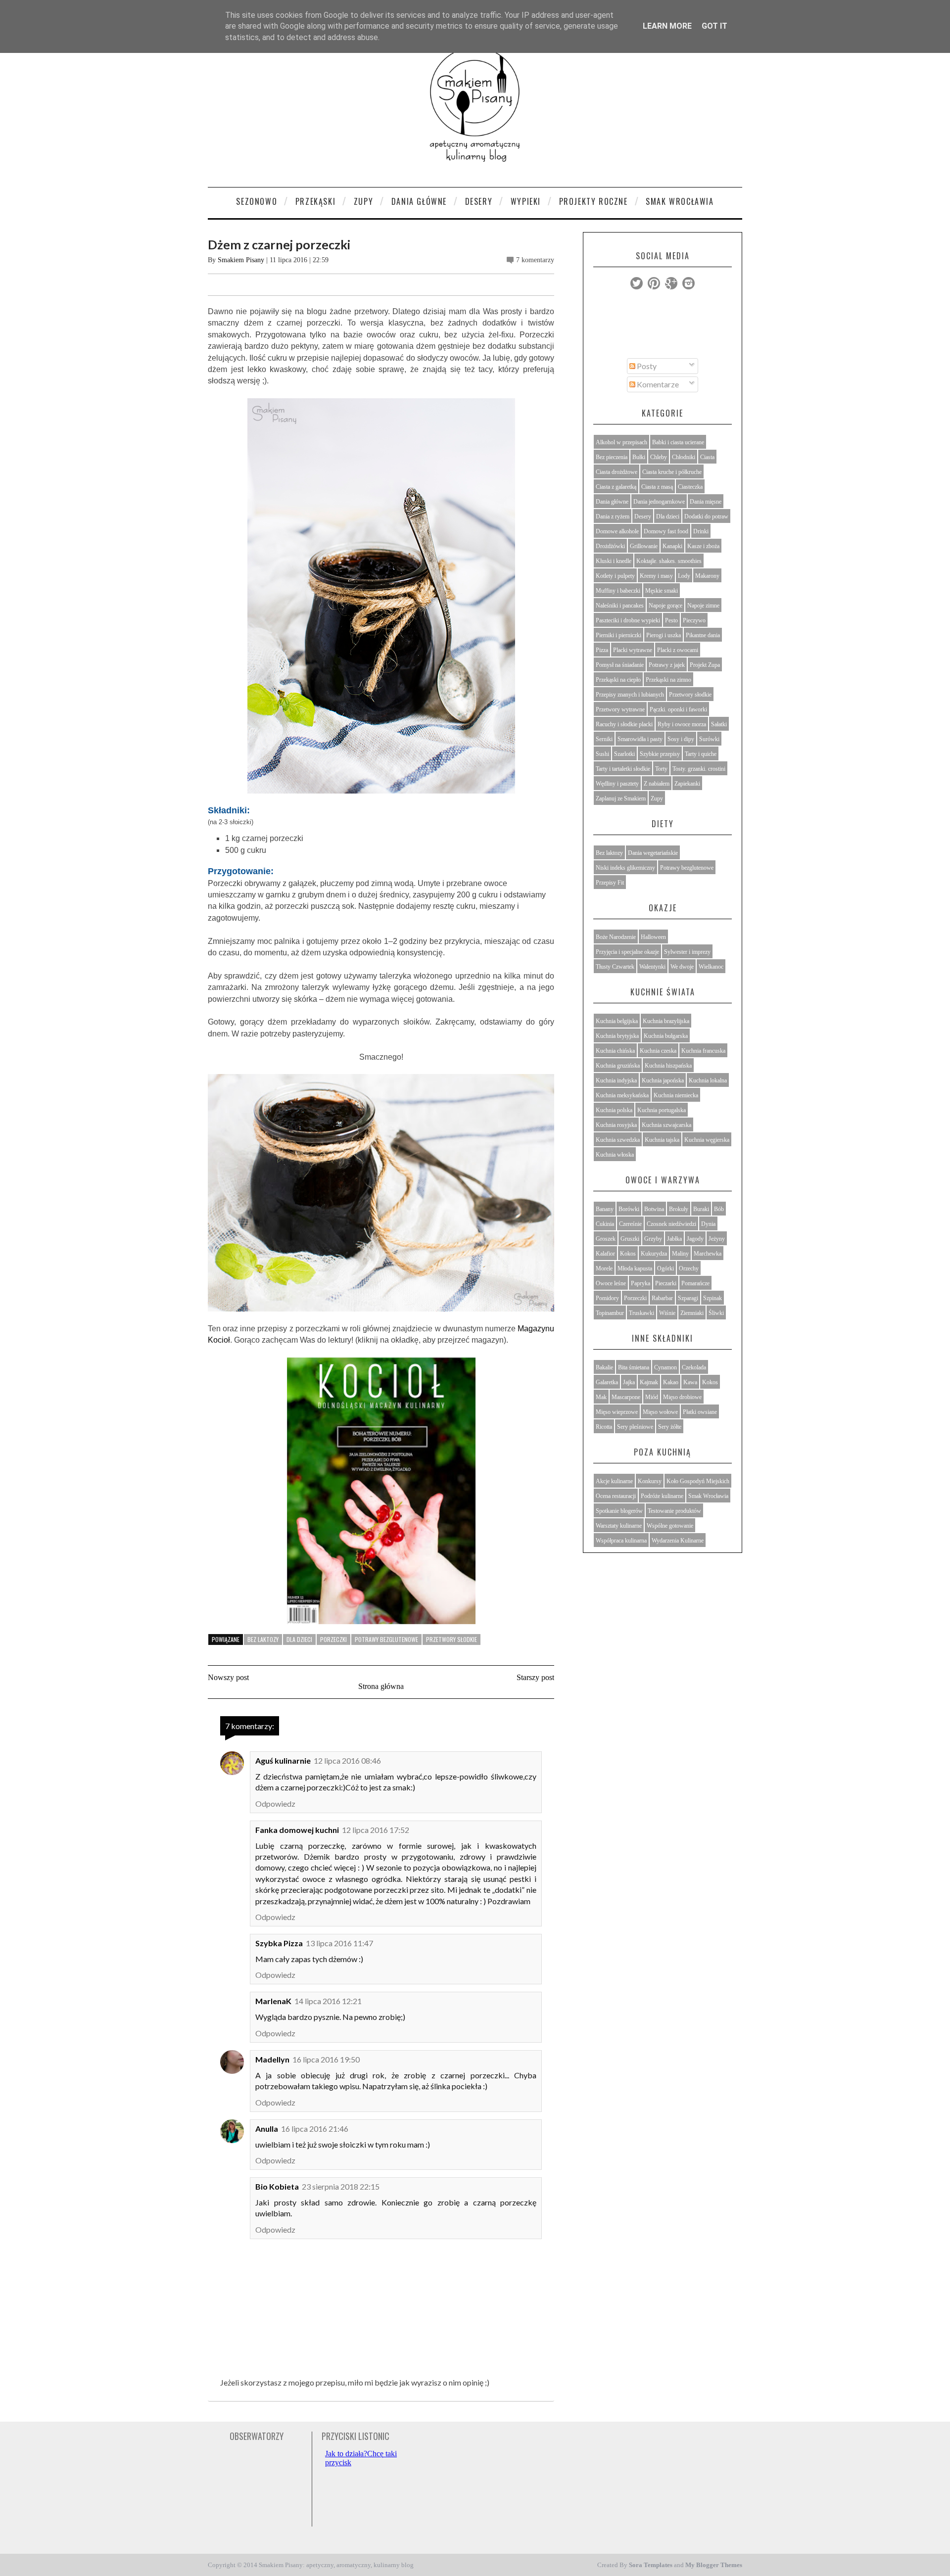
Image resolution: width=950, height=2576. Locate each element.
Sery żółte (670, 1427)
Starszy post (535, 1677)
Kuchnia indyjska (616, 1080)
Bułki (639, 457)
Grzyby (653, 1239)
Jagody (695, 1239)
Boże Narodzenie (616, 937)
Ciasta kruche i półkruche (672, 472)
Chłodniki (684, 457)
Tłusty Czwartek (615, 967)
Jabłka (674, 1239)
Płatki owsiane (700, 1412)
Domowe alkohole (617, 531)
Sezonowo (257, 201)
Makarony (707, 576)
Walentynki (652, 967)
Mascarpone (626, 1397)
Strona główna (381, 1686)
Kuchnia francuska (703, 1051)
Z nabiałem (657, 784)
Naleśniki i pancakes (620, 606)
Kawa (690, 1382)
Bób (719, 1209)
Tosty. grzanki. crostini (699, 769)
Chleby (659, 457)
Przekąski (315, 201)
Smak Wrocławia (680, 201)
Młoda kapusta (635, 1268)
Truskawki (641, 1313)
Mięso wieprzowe (617, 1412)
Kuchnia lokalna (708, 1080)
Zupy (363, 201)
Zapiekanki (687, 784)
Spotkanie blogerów (619, 1511)
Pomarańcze (695, 1283)
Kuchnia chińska (615, 1051)
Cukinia (605, 1224)
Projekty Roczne (594, 201)
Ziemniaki (692, 1313)
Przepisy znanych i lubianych (630, 695)
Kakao (671, 1382)
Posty (646, 366)
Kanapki (672, 546)
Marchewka (708, 1254)
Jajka (629, 1382)
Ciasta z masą (657, 487)
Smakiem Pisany (241, 260)
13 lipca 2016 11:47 (339, 1943)
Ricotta (604, 1427)
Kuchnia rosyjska (616, 1125)
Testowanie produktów (674, 1511)
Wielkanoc (711, 967)
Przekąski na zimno (668, 680)
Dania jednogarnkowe (659, 502)
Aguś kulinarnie (283, 1760)
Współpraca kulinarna (621, 1541)
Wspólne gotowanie (670, 1526)
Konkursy (650, 1481)
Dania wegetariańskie (653, 853)
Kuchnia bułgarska (666, 1036)
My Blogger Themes (714, 2565)
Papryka (641, 1283)
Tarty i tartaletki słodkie (623, 769)
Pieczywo (694, 620)
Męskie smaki (662, 591)
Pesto (671, 620)
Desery (479, 201)
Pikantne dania (703, 635)
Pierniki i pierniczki (618, 635)
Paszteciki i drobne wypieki (628, 620)
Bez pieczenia (612, 457)
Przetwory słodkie (451, 1639)
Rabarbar (662, 1298)
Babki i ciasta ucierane (678, 442)
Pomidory (607, 1298)
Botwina (654, 1209)
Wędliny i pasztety (617, 784)
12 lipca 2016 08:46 (347, 1760)
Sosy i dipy (681, 739)
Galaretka (607, 1382)
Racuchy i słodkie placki (624, 724)
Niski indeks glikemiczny (625, 868)
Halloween (653, 937)
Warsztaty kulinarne (619, 1526)
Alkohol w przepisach (621, 442)
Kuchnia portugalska (662, 1110)
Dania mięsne (706, 502)
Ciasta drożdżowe (617, 472)
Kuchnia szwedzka (618, 1140)
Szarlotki (624, 754)
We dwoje (682, 967)
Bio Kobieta (277, 2186)
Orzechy (689, 1268)
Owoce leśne (611, 1283)
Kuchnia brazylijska (666, 1021)
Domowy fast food (666, 531)
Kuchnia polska (614, 1110)
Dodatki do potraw (706, 516)
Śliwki (716, 1313)
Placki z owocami (678, 650)
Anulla (267, 2129)
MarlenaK (273, 2001)
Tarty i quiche (701, 754)
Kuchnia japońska (663, 1080)
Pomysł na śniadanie (620, 665)
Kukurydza (654, 1254)
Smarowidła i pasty (640, 739)
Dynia (708, 1224)
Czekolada (694, 1367)
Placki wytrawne (633, 650)
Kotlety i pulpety (615, 576)
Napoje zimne (703, 606)
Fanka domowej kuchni (297, 1830)
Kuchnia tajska (662, 1140)
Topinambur (610, 1313)
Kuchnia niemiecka (676, 1095)
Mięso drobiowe (682, 1397)
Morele (604, 1268)
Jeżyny (717, 1239)
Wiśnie (667, 1313)
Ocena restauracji (616, 1496)
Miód (652, 1397)
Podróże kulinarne (662, 1496)
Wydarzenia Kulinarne (678, 1541)
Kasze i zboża (703, 546)
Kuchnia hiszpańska (668, 1066)
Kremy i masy (656, 576)
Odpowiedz (275, 1803)
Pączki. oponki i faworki (678, 709)
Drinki (701, 531)
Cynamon (665, 1367)
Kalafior (605, 1254)
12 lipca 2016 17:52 (376, 1830)
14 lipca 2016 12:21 (328, 2001)
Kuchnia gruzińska (618, 1066)
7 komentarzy (535, 260)
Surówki (709, 739)
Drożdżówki (610, 546)
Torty (661, 769)
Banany (605, 1209)
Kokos (628, 1254)
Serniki (604, 739)
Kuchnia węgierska (707, 1140)
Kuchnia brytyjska (617, 1036)
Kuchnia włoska (615, 1155)
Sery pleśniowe (635, 1427)
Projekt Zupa (705, 665)
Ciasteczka (690, 487)
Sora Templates (651, 2565)
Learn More (667, 26)
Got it (714, 26)
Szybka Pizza (279, 1943)
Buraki (701, 1209)
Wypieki (526, 201)
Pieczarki (666, 1283)
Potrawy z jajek (667, 665)
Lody (684, 576)
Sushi (602, 754)
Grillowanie (644, 546)
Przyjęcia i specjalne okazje (627, 952)
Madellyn (272, 2059)
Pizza (602, 650)
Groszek (606, 1239)
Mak (601, 1397)
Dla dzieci (299, 1639)
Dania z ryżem (613, 516)
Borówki (629, 1209)
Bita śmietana (634, 1367)
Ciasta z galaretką (616, 487)
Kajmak (649, 1382)
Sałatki (719, 724)
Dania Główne (419, 201)
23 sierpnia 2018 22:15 (341, 2186)
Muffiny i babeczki (618, 591)
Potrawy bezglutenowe (386, 1639)
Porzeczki (333, 1639)
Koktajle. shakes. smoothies (669, 561)
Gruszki (630, 1239)
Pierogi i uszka (664, 635)
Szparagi (688, 1298)
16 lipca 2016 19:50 (326, 2059)
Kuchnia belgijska (617, 1021)
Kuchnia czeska (658, 1051)
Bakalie (604, 1367)
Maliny (680, 1254)
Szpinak (712, 1298)
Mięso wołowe (660, 1412)
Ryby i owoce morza (682, 724)
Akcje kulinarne (614, 1481)
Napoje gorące (665, 606)
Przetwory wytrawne (620, 709)
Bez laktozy (263, 1639)
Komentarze (657, 384)
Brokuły (679, 1209)
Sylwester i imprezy (687, 952)
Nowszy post (228, 1677)
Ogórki (665, 1268)
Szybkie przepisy (660, 754)
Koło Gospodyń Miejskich (698, 1481)
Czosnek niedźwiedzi (671, 1224)
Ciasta (707, 457)
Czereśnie (630, 1224)
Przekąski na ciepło (618, 680)
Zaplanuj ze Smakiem (621, 798)
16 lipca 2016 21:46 (315, 2129)
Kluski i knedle (614, 561)
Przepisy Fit (610, 883)
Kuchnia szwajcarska (666, 1125)
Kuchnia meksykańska (622, 1095)
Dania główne (612, 502)
